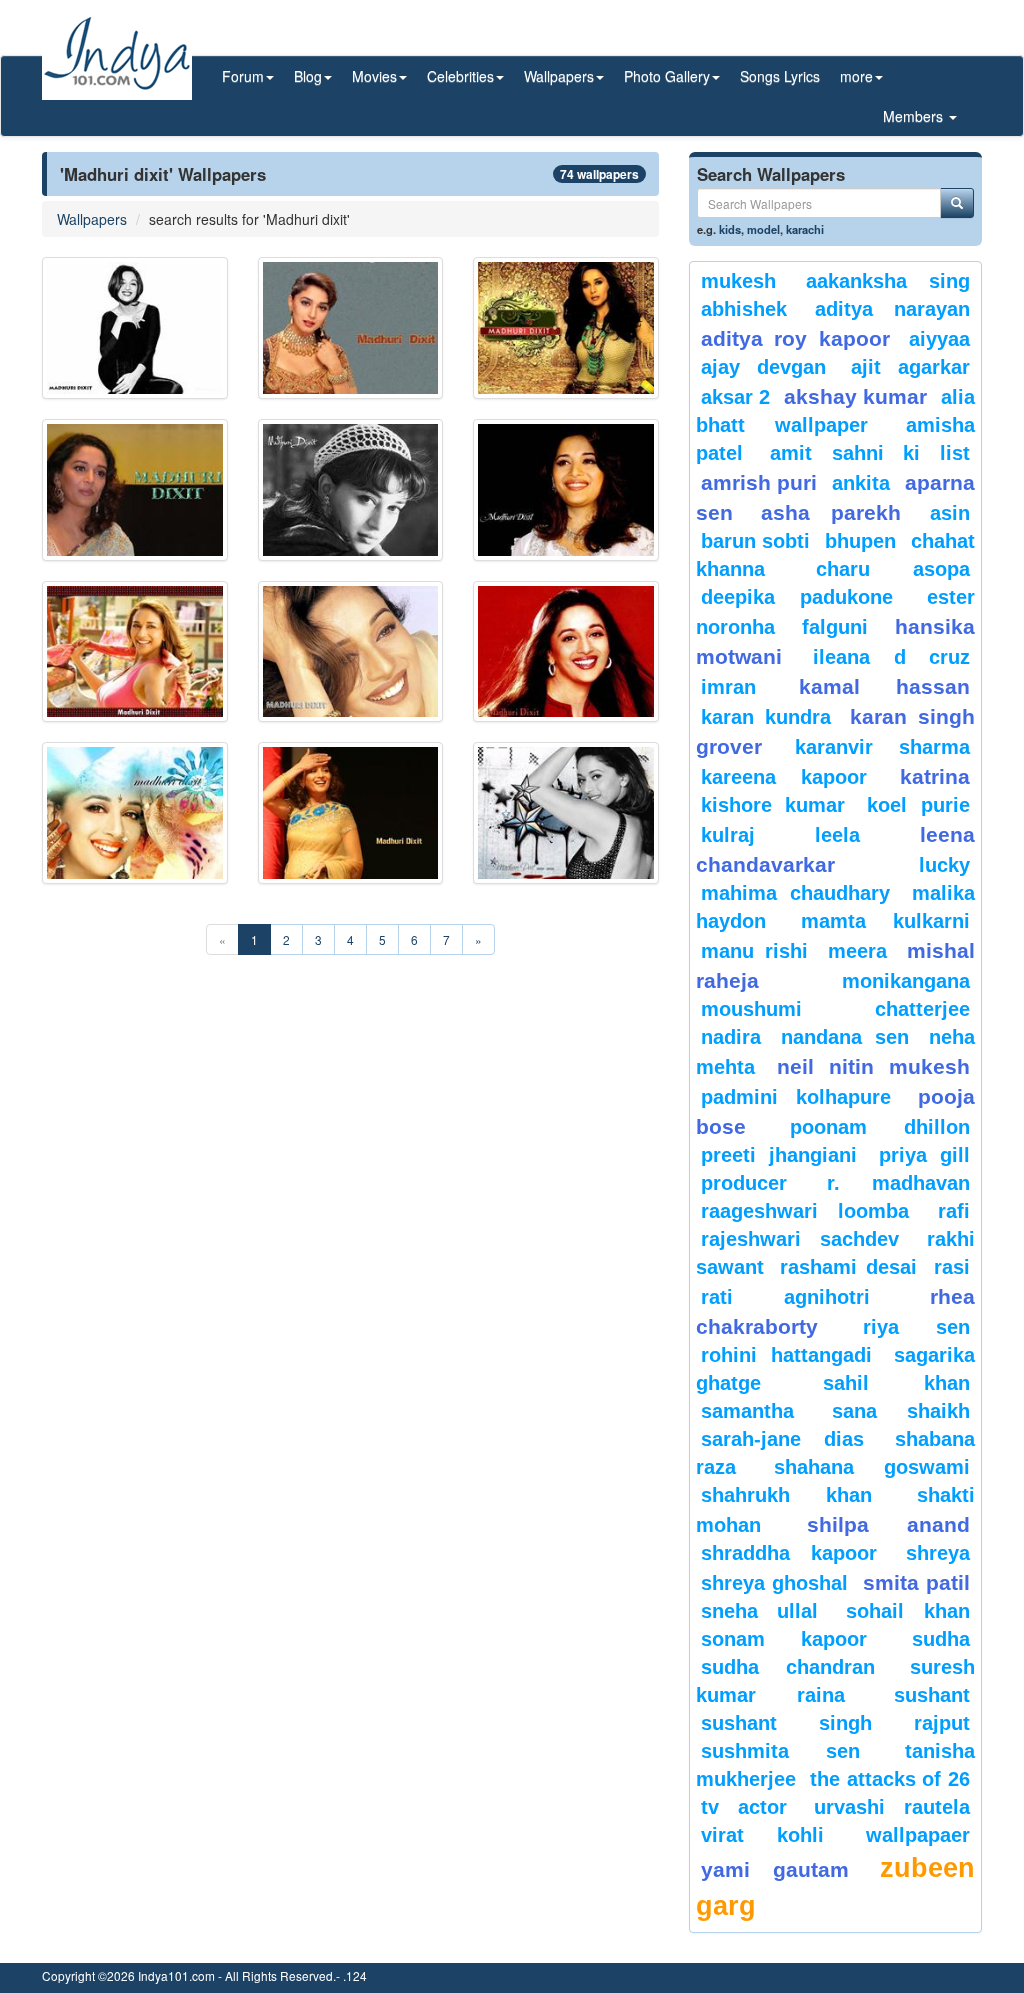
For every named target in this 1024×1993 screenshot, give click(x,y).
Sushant (932, 1695)
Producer (744, 1183)
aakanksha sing (888, 281)
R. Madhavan (898, 1183)
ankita (861, 483)
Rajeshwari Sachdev (800, 1239)
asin (950, 513)
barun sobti (756, 541)
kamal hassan (884, 686)
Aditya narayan (892, 309)
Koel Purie (918, 805)
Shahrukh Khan (787, 1495)
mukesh (738, 281)
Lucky (944, 865)
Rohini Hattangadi (786, 1355)
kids (730, 229)
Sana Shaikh (901, 1411)
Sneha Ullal (760, 1611)
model (763, 229)
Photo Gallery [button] (667, 76)
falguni (835, 627)
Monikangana (906, 981)
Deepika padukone (797, 597)
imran (728, 687)
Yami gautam (775, 1869)
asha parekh (831, 512)
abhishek (744, 309)
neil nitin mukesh (873, 1066)
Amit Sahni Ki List (870, 453)
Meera (857, 951)
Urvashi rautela (892, 1807)
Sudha (941, 1639)
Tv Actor (744, 1807)
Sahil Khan (896, 1383)
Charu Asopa (893, 569)
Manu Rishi (755, 951)
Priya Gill (924, 1155)
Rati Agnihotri (786, 1297)
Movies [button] (374, 76)
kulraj (728, 835)
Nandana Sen (844, 1037)
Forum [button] (243, 76)
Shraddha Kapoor (789, 1553)
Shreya (938, 1553)
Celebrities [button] (460, 76)
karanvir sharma (882, 747)
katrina (935, 776)
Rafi (954, 1211)
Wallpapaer (918, 1835)
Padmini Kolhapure (796, 1097)
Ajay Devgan (763, 367)
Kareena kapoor (784, 777)
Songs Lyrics (780, 76)
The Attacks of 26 (890, 1779)
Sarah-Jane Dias (782, 1439)
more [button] (856, 76)
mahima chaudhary (796, 893)
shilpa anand (888, 1524)
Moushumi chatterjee (835, 1009)
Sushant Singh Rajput (835, 1723)
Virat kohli (763, 1835)
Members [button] (915, 116)
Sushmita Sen (780, 1751)
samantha (747, 1411)
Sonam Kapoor (784, 1639)
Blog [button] (308, 76)
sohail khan (908, 1611)
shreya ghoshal (774, 1583)
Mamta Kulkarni (885, 921)
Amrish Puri (759, 482)
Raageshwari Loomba (805, 1211)
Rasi (952, 1267)
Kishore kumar (773, 805)
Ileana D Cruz (891, 657)
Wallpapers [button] (559, 76)
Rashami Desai (848, 1267)
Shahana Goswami (872, 1467)
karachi (805, 229)
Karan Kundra (766, 717)
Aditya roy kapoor (795, 338)
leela (837, 835)
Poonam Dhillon (880, 1127)
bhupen (860, 541)
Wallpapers (92, 219)
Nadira (731, 1037)
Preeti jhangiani (779, 1155)
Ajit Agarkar (910, 367)
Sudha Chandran (788, 1667)
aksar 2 (735, 397)
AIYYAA (939, 339)
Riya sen (916, 1327)
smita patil (916, 1582)
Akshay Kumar (855, 396)
